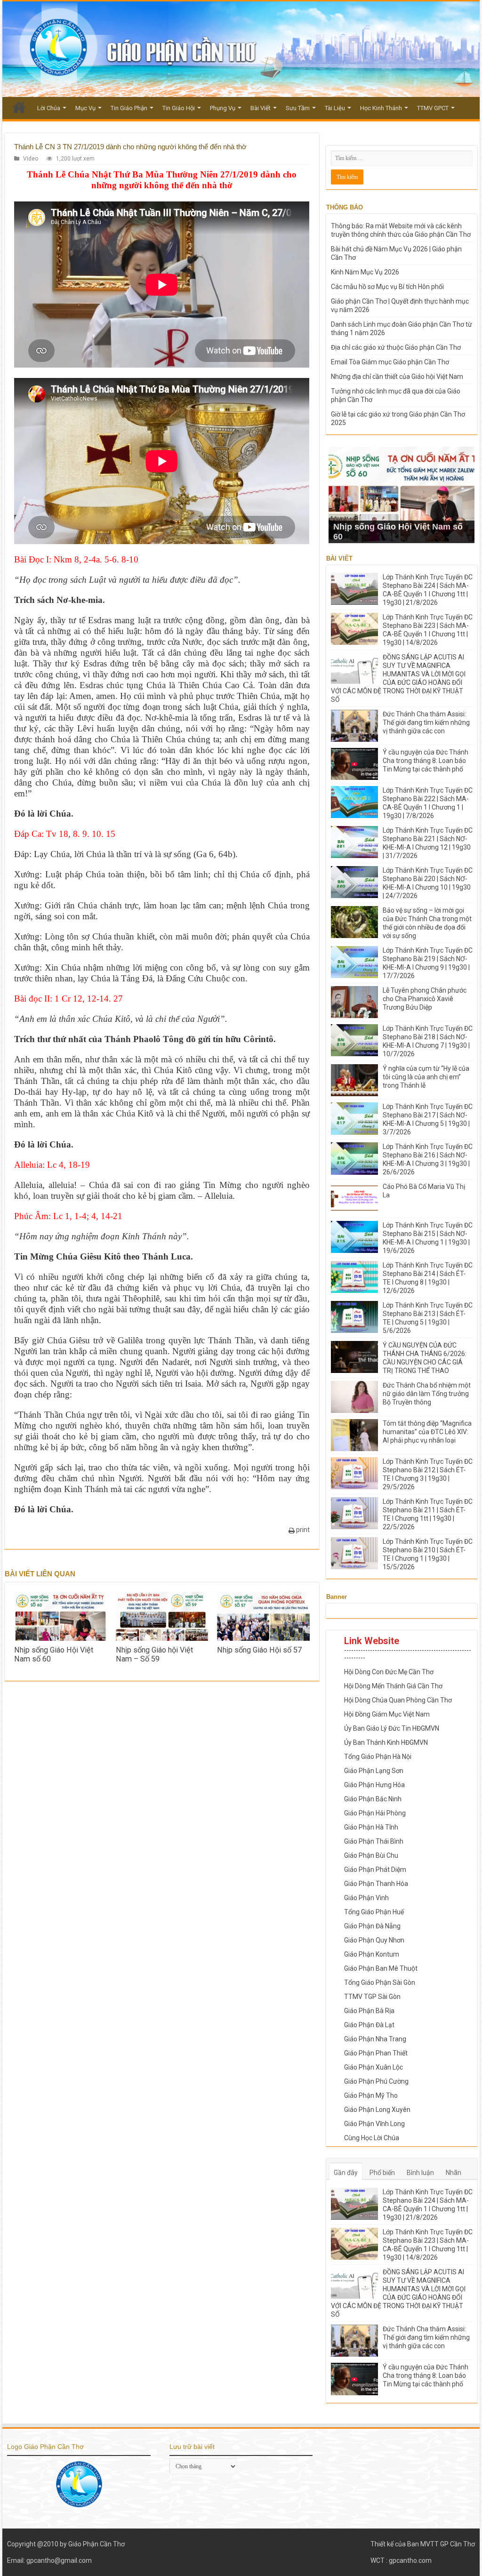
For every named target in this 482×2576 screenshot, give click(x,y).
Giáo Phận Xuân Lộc (374, 2067)
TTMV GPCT (433, 108)
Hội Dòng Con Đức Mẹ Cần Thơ (389, 1672)
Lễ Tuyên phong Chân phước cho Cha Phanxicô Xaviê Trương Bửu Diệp (425, 999)
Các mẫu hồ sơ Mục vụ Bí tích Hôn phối (387, 287)
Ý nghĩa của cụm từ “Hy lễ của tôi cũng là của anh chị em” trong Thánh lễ (426, 1077)
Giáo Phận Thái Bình (374, 1841)
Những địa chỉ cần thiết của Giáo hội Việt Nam (397, 377)
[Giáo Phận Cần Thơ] (241, 49)
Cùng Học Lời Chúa (372, 2138)
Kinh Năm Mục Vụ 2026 (365, 272)
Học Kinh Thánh (381, 108)
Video (31, 159)
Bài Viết (261, 108)
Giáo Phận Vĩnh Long (374, 2124)
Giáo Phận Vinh (366, 1898)
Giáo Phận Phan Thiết (376, 2053)
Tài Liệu (335, 108)
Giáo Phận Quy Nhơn (374, 1940)
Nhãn (454, 2173)
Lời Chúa (49, 108)
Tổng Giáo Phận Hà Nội (378, 1757)
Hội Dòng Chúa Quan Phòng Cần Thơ (398, 1700)
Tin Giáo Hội (179, 108)
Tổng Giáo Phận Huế (374, 1912)
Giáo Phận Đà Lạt (369, 2025)
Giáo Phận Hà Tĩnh (371, 1827)
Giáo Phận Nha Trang (375, 2039)
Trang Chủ (19, 107)
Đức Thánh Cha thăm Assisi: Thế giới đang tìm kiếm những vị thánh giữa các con (426, 722)
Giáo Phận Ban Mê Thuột (381, 1968)
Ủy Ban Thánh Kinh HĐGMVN (386, 1742)
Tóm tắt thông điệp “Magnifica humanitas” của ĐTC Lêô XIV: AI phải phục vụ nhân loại (427, 1432)
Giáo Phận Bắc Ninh (373, 1799)
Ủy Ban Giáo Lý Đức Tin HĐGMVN (392, 1728)
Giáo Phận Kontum (372, 1954)
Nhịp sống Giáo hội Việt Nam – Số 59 (154, 1654)
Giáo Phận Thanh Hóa (376, 1884)
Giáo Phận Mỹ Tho (371, 2095)
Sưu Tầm (298, 108)
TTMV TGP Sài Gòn (372, 1997)
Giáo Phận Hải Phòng (375, 1813)
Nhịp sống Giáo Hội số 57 (259, 1650)
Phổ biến (382, 2173)
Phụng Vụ (223, 108)
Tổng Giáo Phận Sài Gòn (380, 1982)
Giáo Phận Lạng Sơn (374, 1771)
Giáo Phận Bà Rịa (369, 2011)
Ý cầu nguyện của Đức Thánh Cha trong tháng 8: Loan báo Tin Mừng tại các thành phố (426, 761)
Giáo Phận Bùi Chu (371, 1855)
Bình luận (420, 2173)
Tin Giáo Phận (129, 108)
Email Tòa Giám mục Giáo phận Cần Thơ (390, 362)
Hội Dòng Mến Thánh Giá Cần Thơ (393, 1686)
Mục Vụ (85, 108)
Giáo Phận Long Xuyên (377, 2110)
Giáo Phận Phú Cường (376, 2081)
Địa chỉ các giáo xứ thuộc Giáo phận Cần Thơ (396, 347)
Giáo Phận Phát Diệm (375, 1870)
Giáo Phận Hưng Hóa (374, 1785)
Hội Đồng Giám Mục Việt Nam (387, 1714)
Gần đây (346, 2173)
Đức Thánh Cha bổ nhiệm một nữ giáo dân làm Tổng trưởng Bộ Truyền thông (427, 1394)
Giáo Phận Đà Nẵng (372, 1926)
